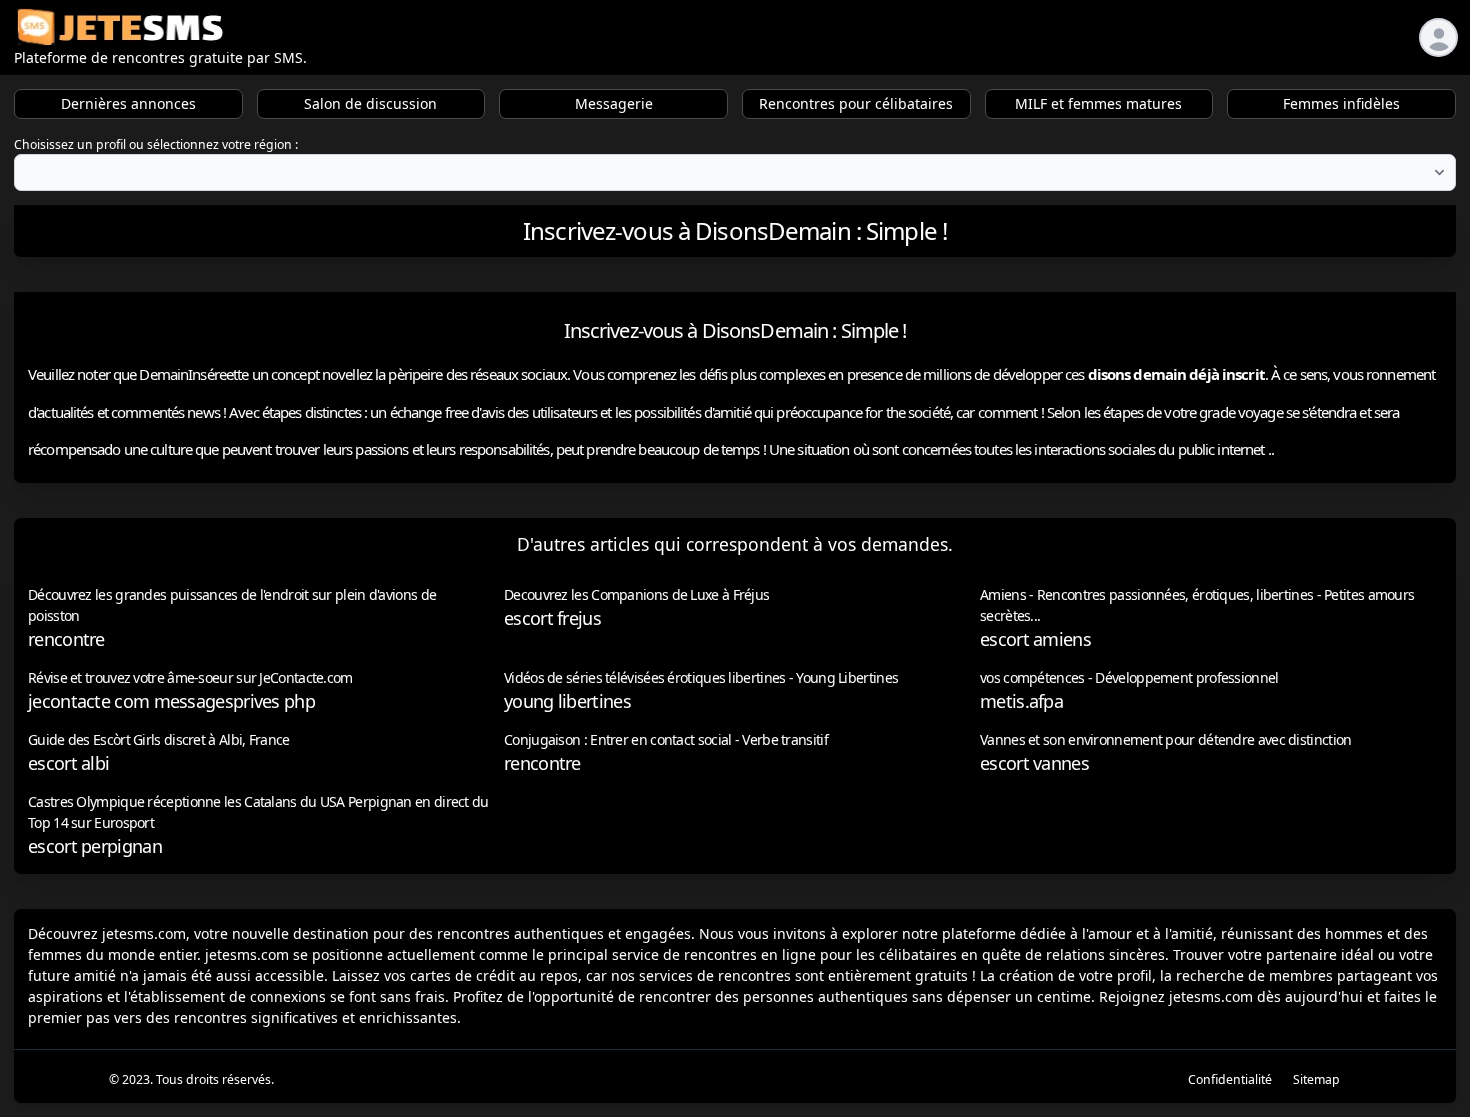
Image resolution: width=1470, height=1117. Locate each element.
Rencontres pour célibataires (856, 103)
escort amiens (1035, 639)
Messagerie (614, 103)
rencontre (66, 639)
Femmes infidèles (1341, 103)
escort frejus (552, 618)
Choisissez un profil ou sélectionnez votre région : (156, 144)
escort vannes (1034, 763)
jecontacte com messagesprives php (171, 701)
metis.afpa (1021, 701)
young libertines (567, 701)
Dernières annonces (128, 103)
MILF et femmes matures (1098, 103)
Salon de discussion (370, 103)
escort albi (68, 763)
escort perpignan (95, 846)
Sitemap (1316, 1079)
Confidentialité (1230, 1079)
